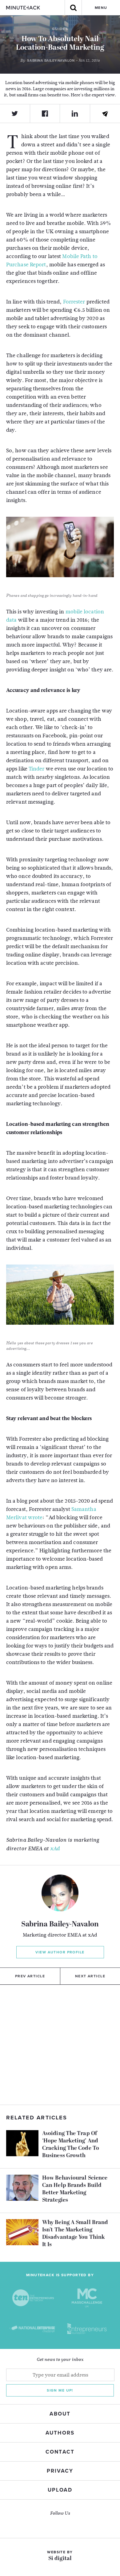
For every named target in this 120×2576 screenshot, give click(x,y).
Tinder (37, 769)
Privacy (60, 2471)
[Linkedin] (75, 114)
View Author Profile (60, 1952)
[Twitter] (15, 114)
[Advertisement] (60, 2045)
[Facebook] (45, 114)
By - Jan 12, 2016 (60, 60)
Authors (60, 2433)
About (60, 2414)
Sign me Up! (60, 2390)
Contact (60, 2452)
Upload (60, 2490)
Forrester (74, 302)
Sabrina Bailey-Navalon (60, 1925)
